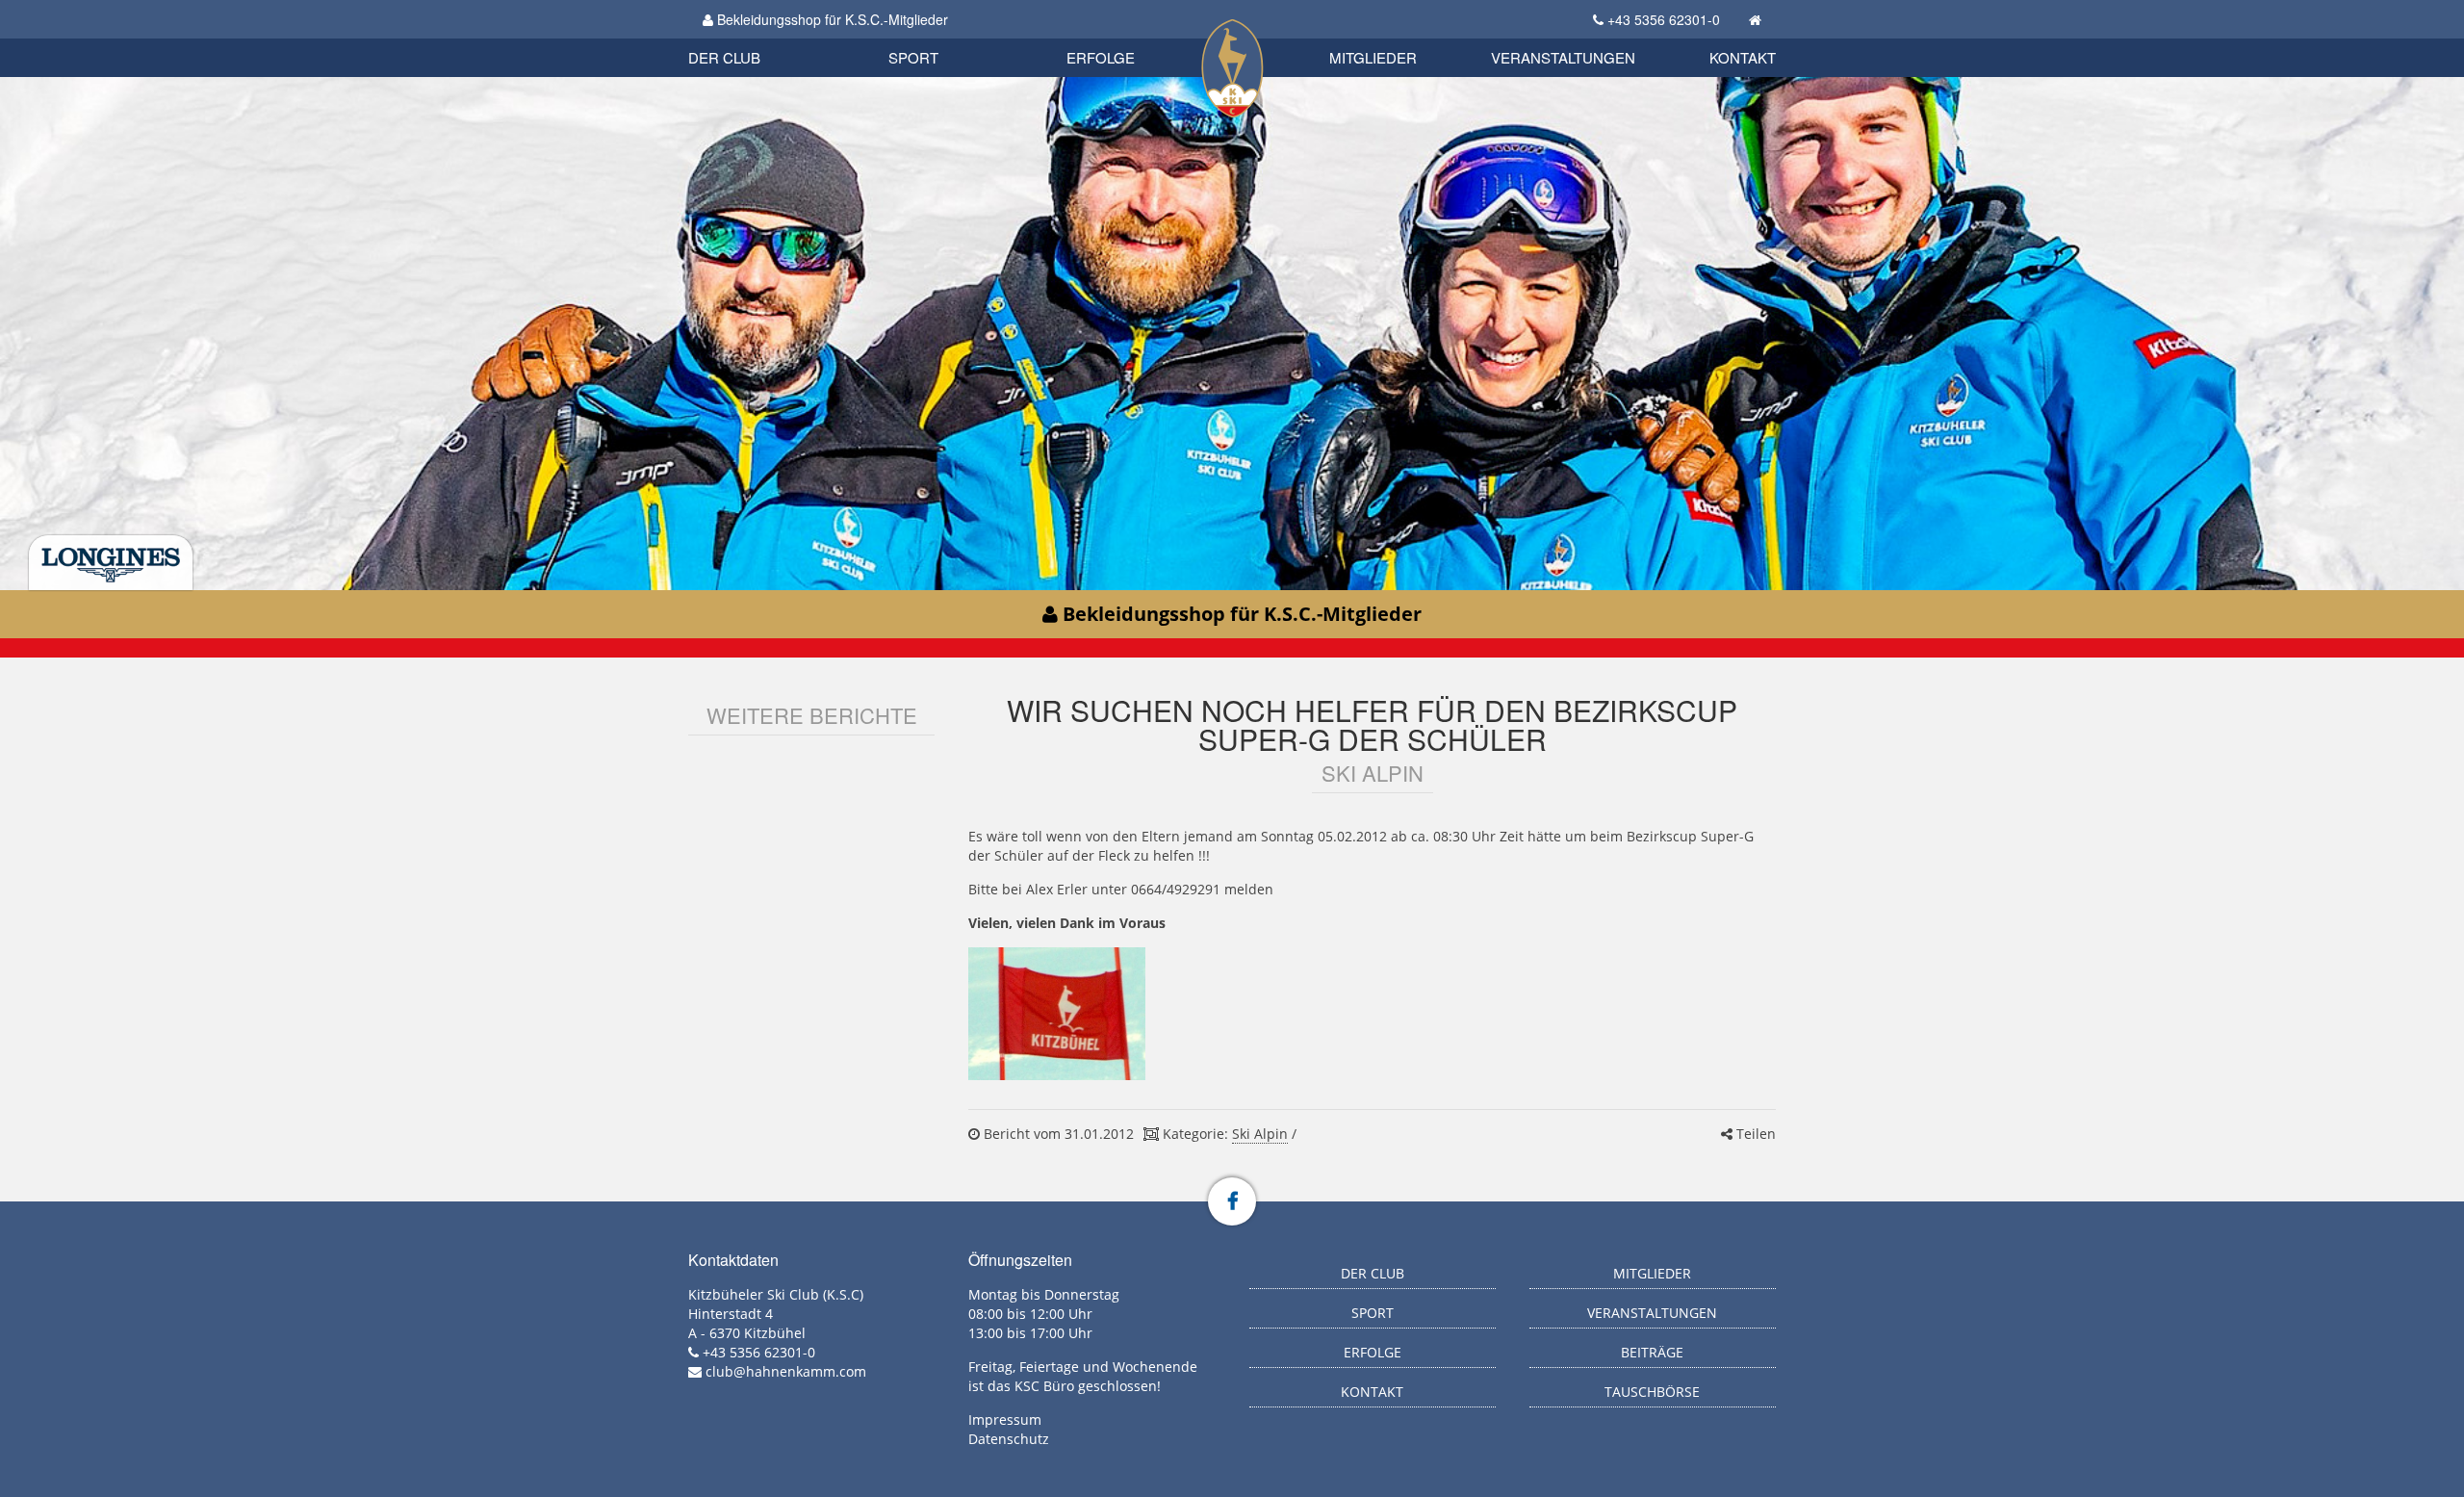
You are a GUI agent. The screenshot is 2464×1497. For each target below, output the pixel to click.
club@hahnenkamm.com (786, 1371)
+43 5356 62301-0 (1664, 19)
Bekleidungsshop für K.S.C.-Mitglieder (831, 19)
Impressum (1005, 1420)
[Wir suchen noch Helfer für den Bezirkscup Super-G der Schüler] (1056, 1014)
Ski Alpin (1260, 1134)
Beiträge (1652, 1352)
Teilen (1754, 1134)
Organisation (744, 38)
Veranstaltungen (1563, 57)
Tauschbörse (1652, 1392)
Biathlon (757, 36)
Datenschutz (1009, 1439)
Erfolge (1101, 57)
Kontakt (1743, 57)
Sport (913, 57)
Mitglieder (1373, 57)
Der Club (724, 57)
